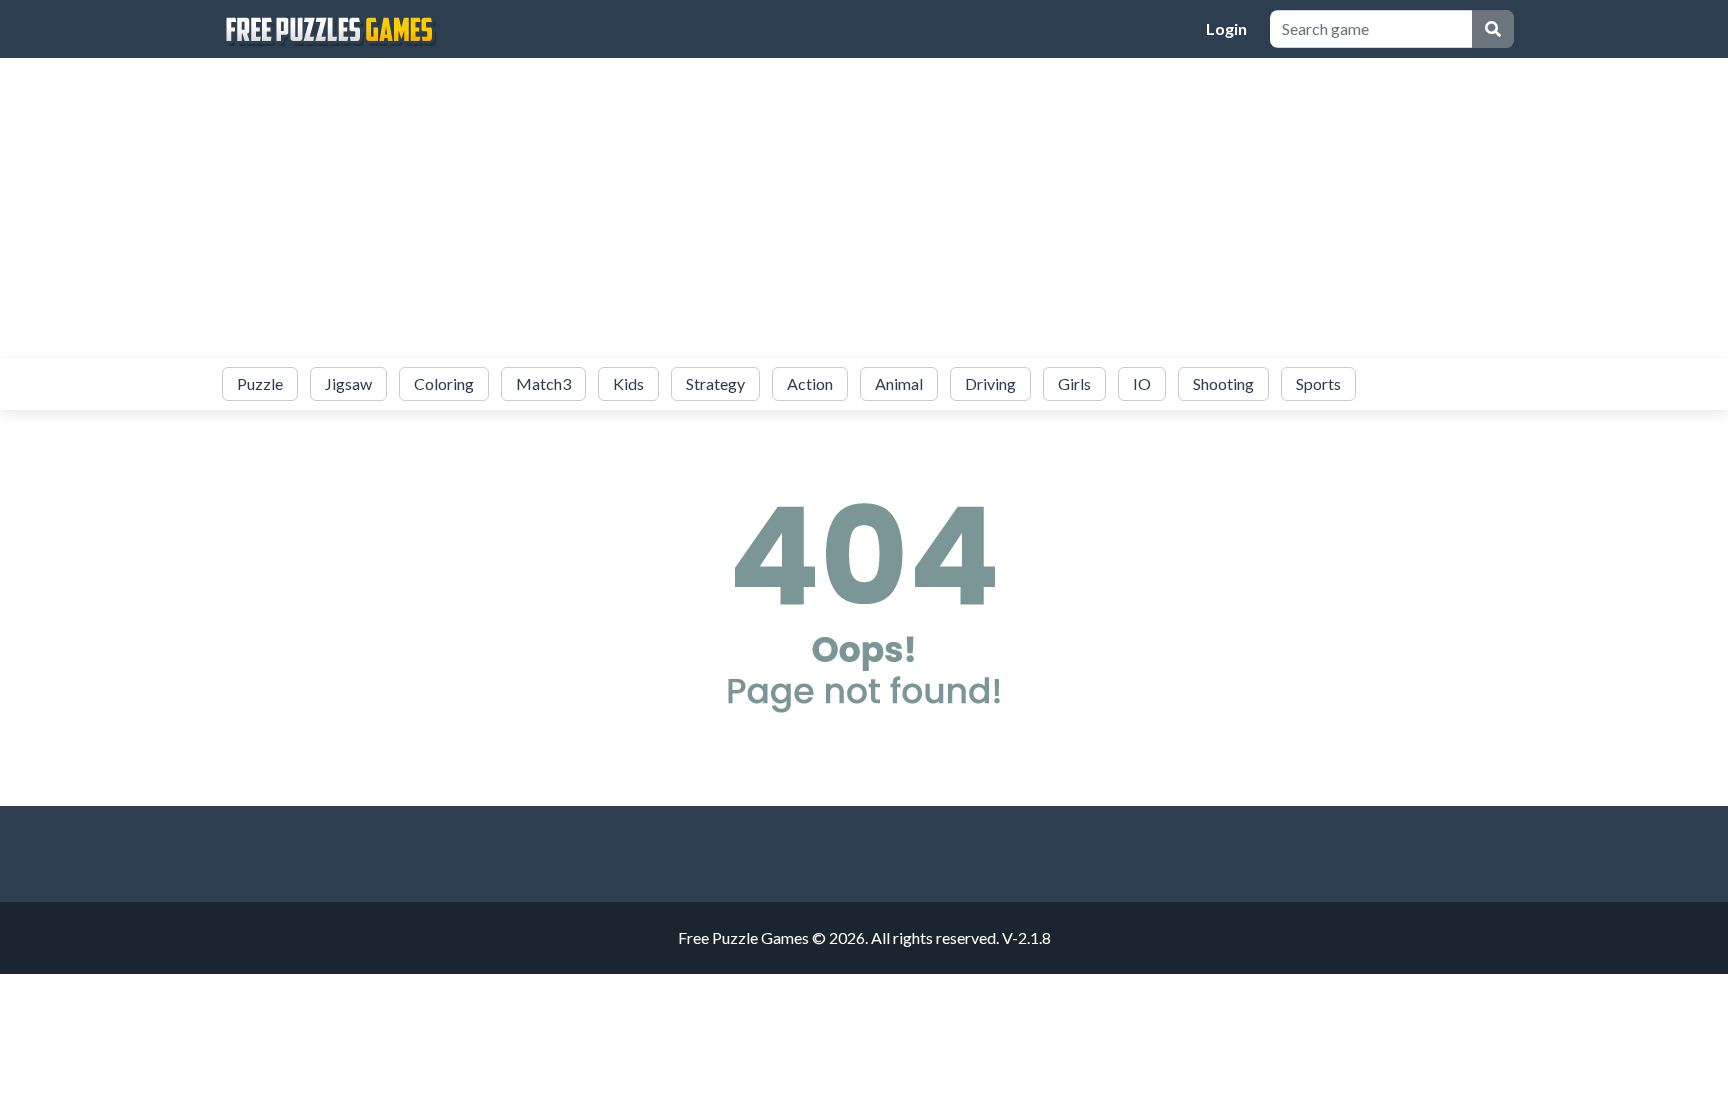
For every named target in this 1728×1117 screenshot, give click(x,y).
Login (1226, 28)
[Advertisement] (864, 208)
